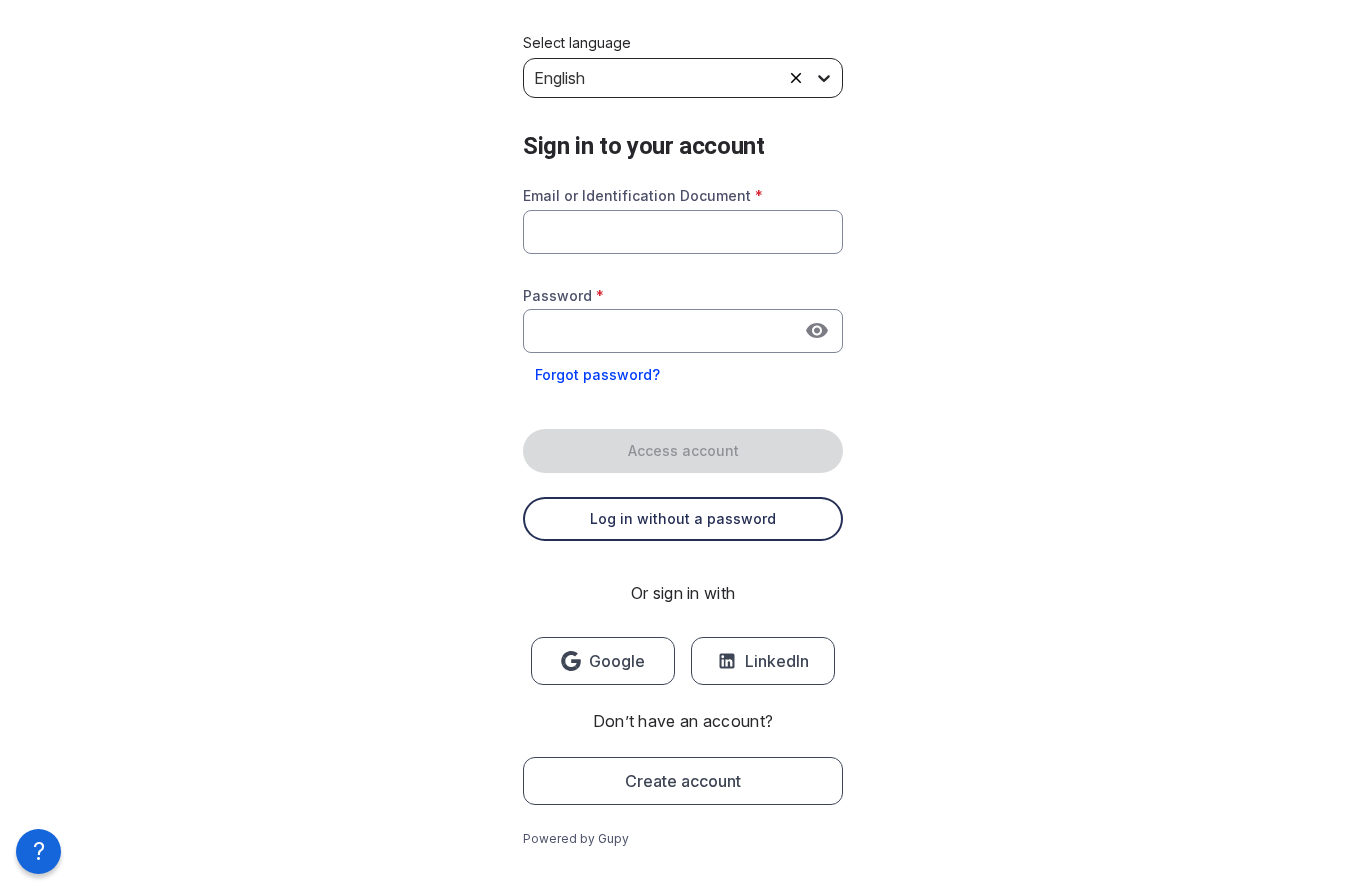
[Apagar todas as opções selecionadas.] (796, 78)
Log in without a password (683, 518)
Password (563, 295)
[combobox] (683, 232)
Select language (577, 43)
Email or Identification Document (643, 195)
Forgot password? (597, 374)
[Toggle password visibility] (817, 331)
